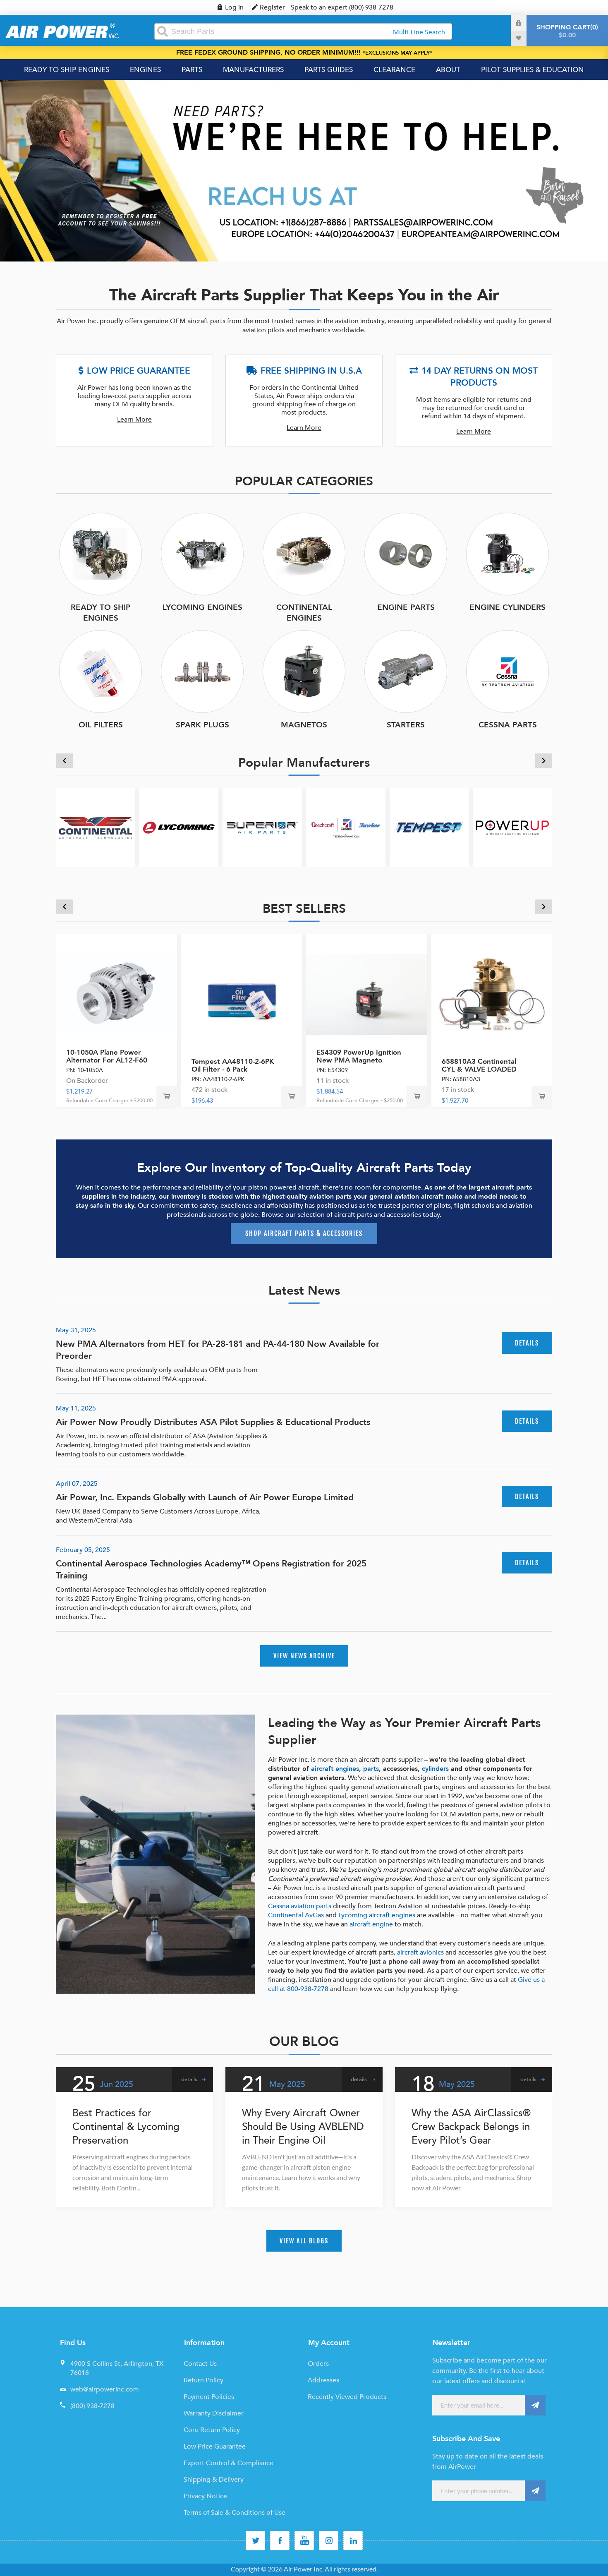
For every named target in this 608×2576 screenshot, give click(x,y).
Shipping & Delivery (214, 2480)
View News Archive (304, 1656)
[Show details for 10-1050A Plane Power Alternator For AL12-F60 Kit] (116, 994)
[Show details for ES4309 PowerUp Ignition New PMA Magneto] (367, 994)
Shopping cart (566, 31)
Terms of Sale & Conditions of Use (235, 2513)
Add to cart (167, 1096)
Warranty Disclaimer (214, 2413)
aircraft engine (371, 1924)
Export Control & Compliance (229, 2463)
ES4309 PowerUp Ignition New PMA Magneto (359, 1056)
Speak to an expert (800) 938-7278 (342, 7)
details (527, 1343)
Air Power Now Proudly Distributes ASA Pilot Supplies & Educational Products (213, 1422)
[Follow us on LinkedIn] (353, 2541)
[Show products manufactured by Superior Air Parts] (262, 827)
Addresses (323, 2380)
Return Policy (203, 2380)
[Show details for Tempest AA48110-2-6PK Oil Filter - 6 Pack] (242, 994)
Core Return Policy (212, 2430)
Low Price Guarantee (215, 2446)
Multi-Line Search (419, 32)
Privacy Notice (205, 2496)
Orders (318, 2364)
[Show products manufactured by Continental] (96, 827)
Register (272, 7)
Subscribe (535, 2405)
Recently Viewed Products (347, 2397)
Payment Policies (209, 2397)
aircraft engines (335, 1769)
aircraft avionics (420, 1952)
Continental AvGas (296, 1915)
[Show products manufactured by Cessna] (346, 827)
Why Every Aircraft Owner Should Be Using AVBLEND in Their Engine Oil (303, 2127)
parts (371, 1769)
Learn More (134, 420)
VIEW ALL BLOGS (304, 2241)
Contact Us (200, 2364)
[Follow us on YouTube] (304, 2541)
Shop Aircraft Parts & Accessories (304, 1233)
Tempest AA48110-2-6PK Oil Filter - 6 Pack (233, 1065)
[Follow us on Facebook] (280, 2541)
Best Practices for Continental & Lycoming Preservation (126, 2127)
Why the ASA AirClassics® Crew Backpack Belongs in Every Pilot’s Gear (471, 2127)
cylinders (435, 1769)
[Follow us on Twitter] (255, 2541)
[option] (304, 171)
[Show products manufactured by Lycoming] (179, 827)
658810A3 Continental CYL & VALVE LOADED (479, 1065)
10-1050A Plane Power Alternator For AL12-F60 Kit (107, 1060)
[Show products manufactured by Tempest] (429, 827)
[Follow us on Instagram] (329, 2541)
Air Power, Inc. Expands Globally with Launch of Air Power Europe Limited (205, 1498)
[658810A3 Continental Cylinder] (492, 994)
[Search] (163, 31)
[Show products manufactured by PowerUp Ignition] (512, 827)
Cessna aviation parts (300, 1906)
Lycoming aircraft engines (377, 1915)
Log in (234, 7)
